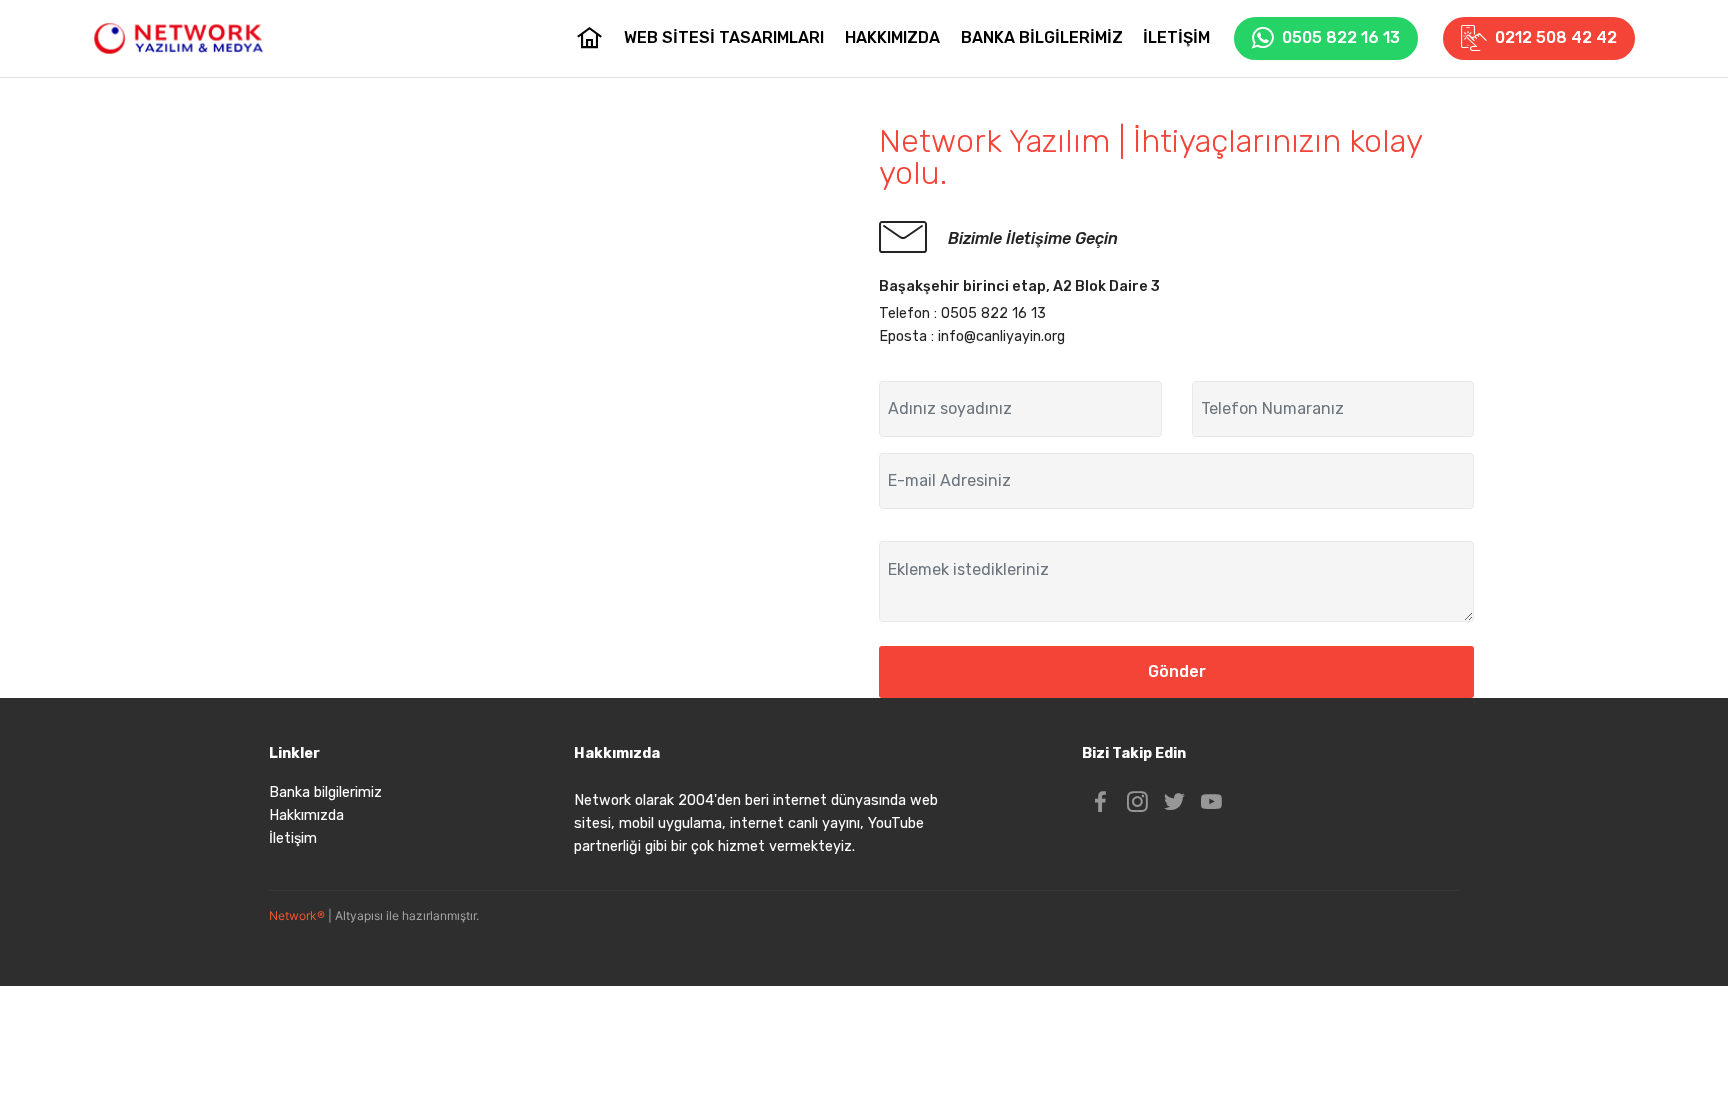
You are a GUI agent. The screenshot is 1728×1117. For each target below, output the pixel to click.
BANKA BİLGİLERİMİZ (1042, 37)
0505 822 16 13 (1341, 37)
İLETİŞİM (1176, 37)
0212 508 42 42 (1556, 37)
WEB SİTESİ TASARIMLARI (724, 37)
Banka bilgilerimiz (325, 792)
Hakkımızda (306, 815)
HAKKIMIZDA (892, 37)
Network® (297, 915)
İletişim (293, 838)
